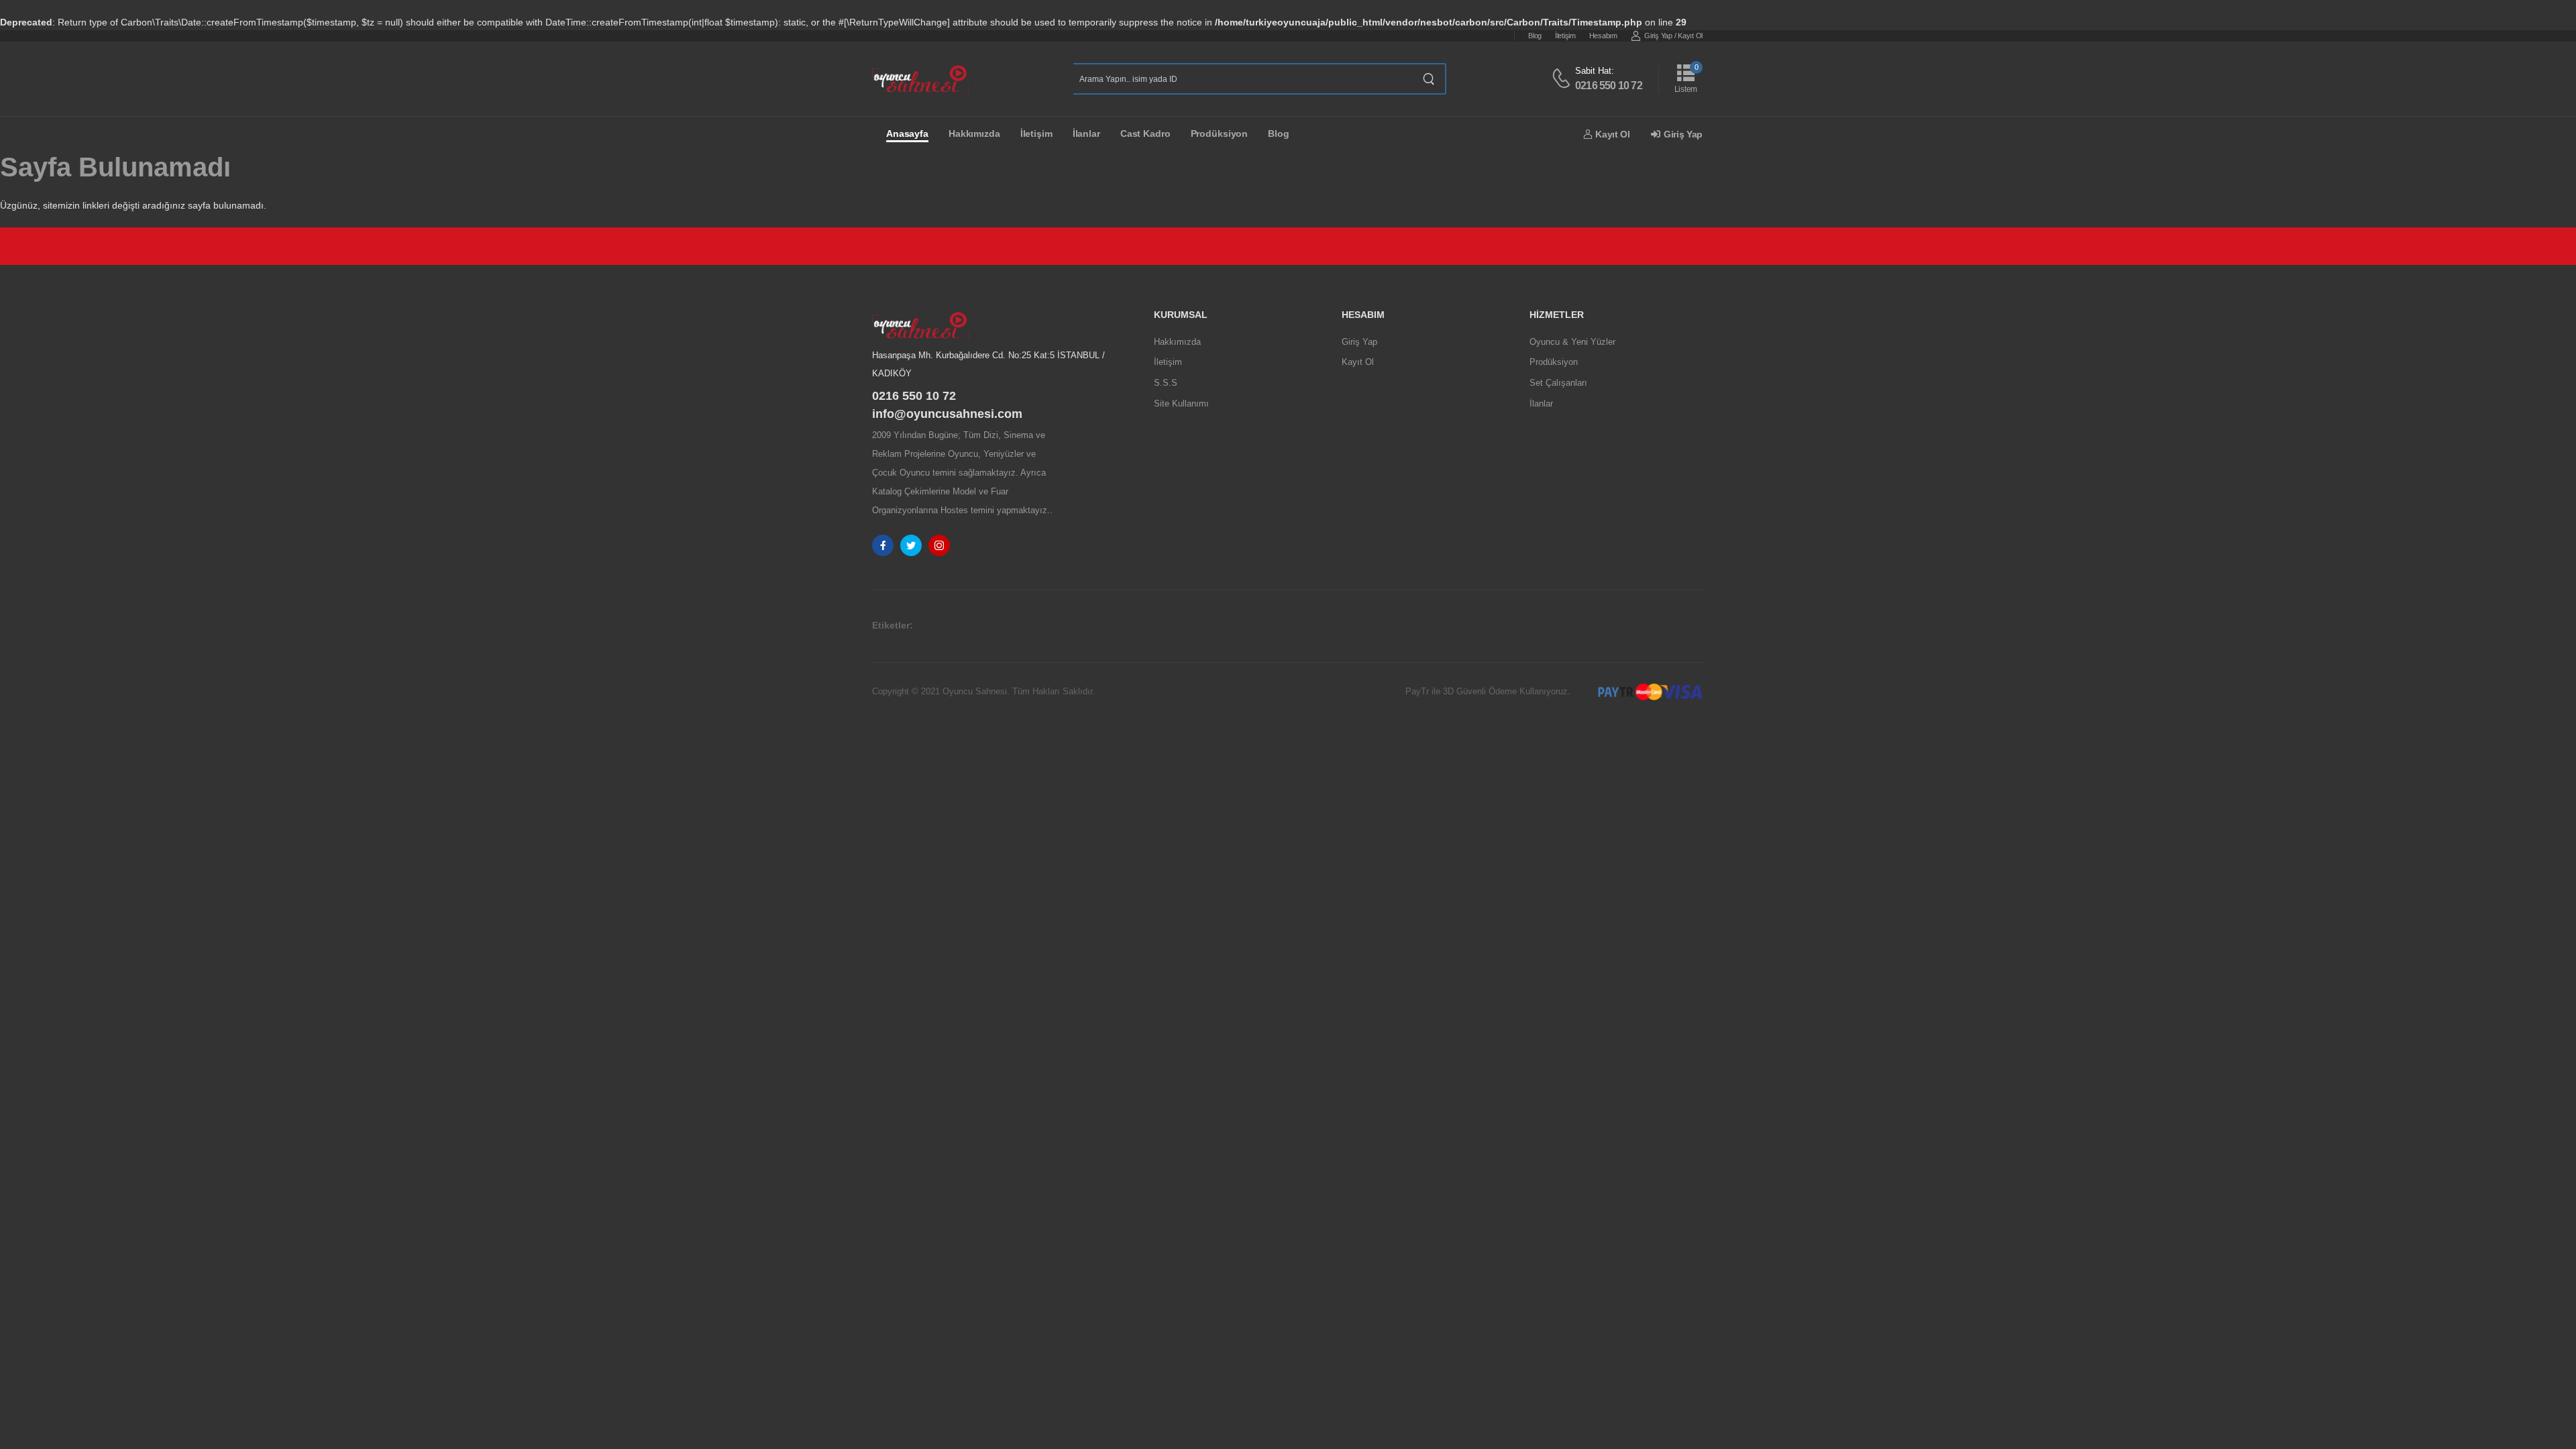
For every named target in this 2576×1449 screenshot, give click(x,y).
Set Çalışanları (1558, 383)
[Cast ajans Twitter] (911, 545)
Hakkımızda (974, 133)
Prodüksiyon (1220, 133)
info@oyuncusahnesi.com (947, 414)
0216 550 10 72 (1609, 86)
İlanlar (1086, 133)
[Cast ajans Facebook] (883, 545)
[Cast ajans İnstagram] (939, 545)
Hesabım (1603, 36)
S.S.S (1166, 383)
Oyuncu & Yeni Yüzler (1572, 342)
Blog (1535, 36)
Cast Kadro (1145, 133)
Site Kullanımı (1181, 404)
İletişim (1565, 36)
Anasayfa (907, 133)
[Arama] (1429, 79)
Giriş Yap (1658, 36)
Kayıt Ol (1690, 36)
